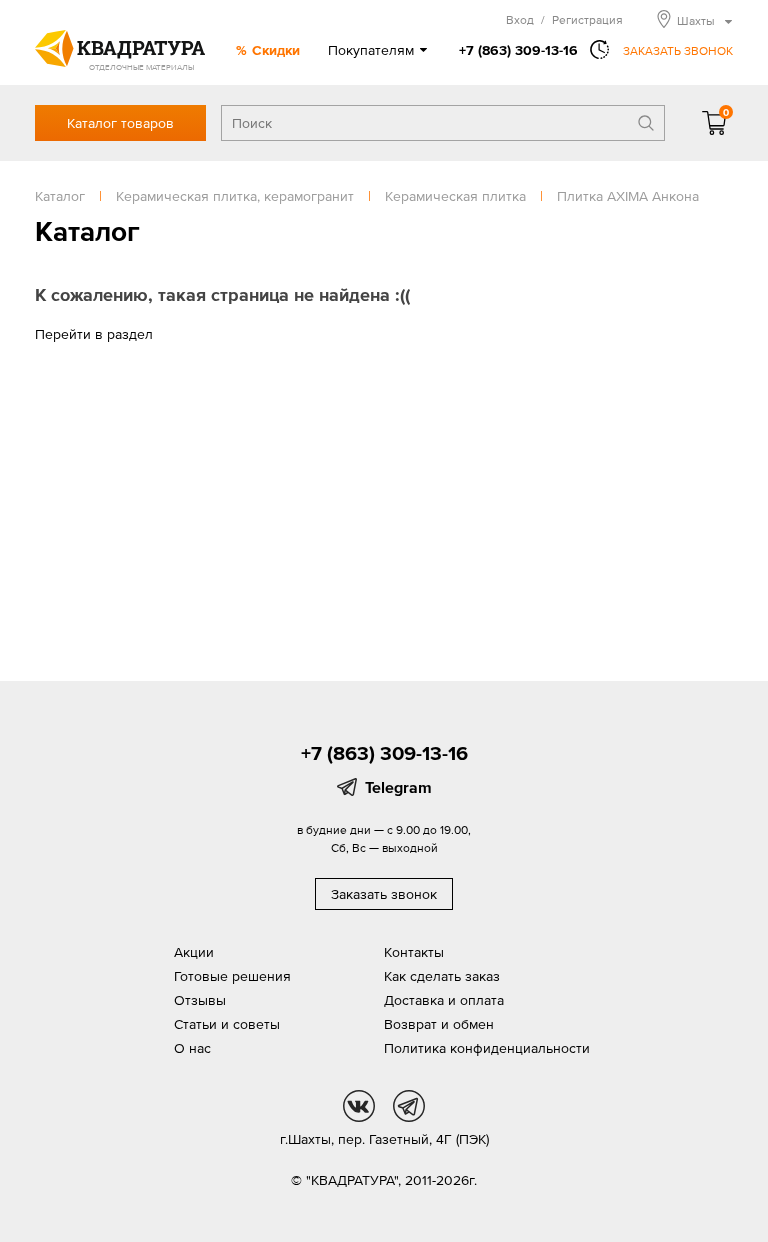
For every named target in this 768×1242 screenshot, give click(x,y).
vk (359, 1106)
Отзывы (200, 1000)
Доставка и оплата (444, 1000)
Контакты (414, 952)
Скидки (276, 50)
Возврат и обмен (439, 1024)
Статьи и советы (227, 1024)
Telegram (398, 787)
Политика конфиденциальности (487, 1048)
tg (409, 1106)
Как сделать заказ (442, 976)
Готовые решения (232, 976)
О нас (192, 1048)
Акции (194, 952)
